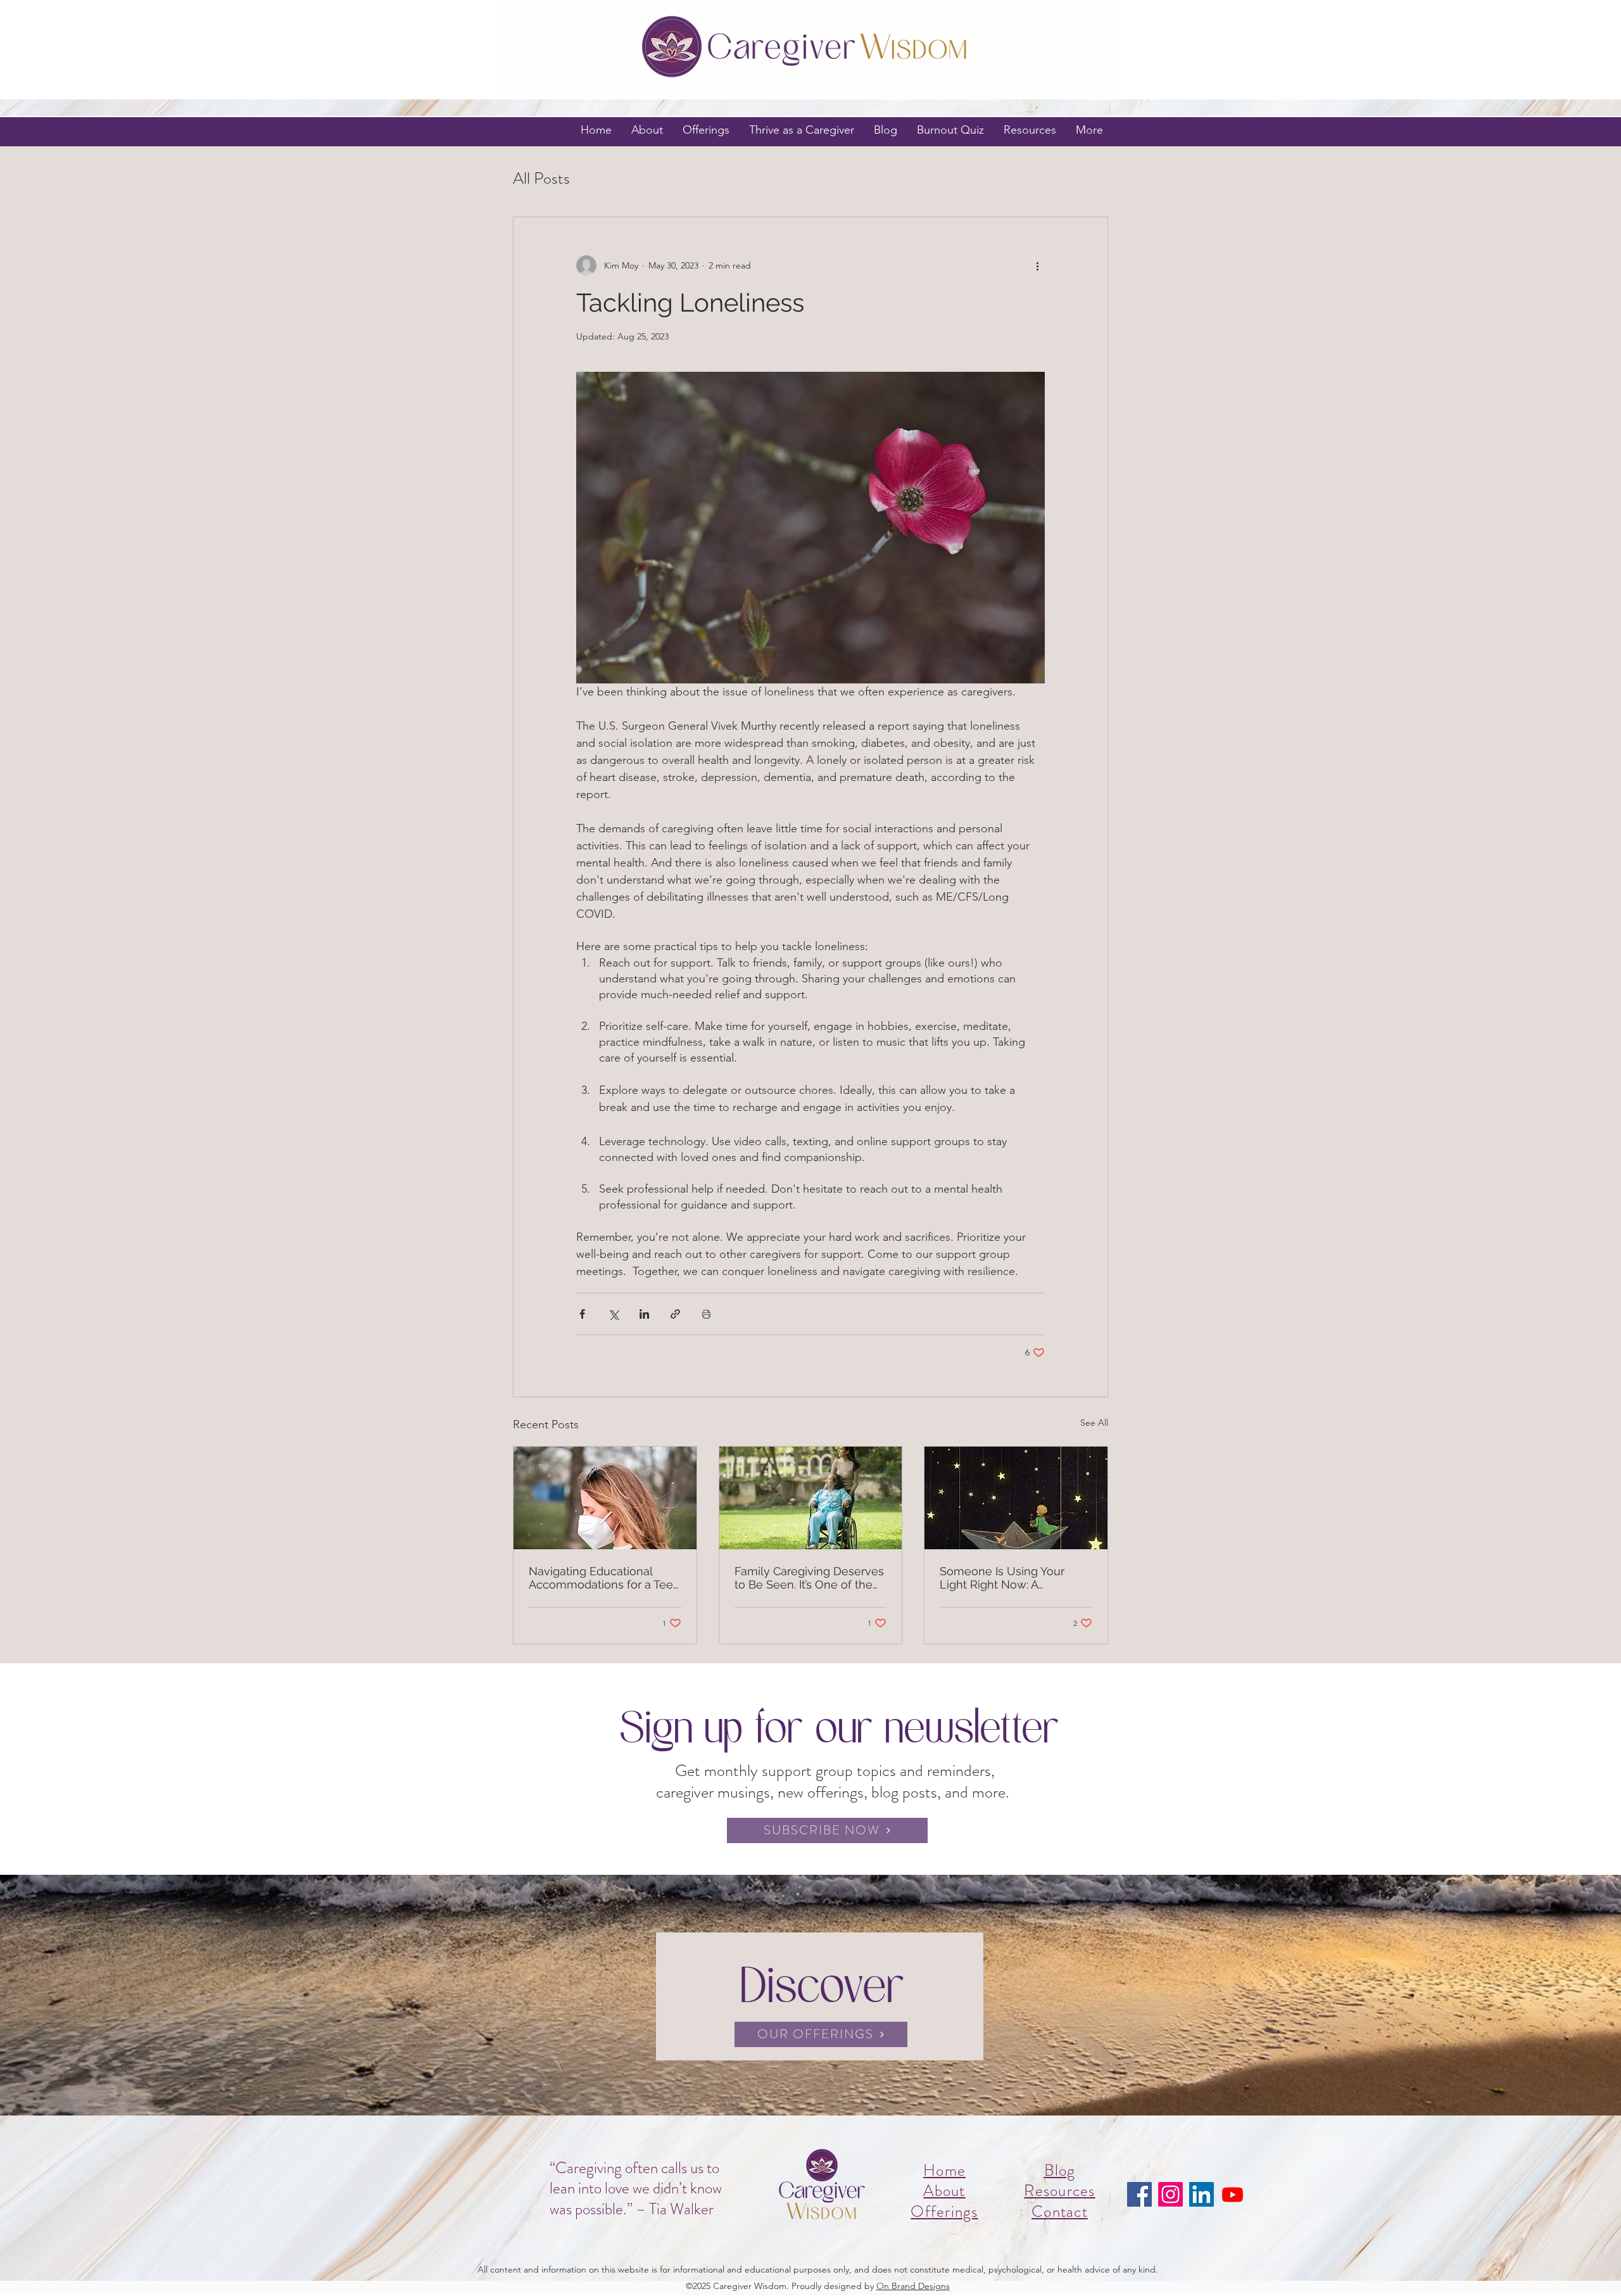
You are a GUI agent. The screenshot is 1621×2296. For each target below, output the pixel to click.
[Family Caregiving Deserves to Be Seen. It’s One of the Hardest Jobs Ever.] (811, 1498)
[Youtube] (1233, 2194)
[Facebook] (1139, 2194)
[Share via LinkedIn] (644, 1314)
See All (1094, 1423)
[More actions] (1037, 265)
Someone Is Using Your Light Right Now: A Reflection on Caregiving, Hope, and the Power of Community (1007, 1578)
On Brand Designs (913, 2286)
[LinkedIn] (1202, 2194)
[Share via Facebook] (582, 1314)
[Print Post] (706, 1314)
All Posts (541, 179)
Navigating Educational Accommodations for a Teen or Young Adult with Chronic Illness (604, 1578)
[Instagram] (1170, 2194)
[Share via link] (675, 1314)
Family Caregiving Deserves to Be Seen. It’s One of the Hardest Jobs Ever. (809, 1578)
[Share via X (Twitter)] (613, 1314)
